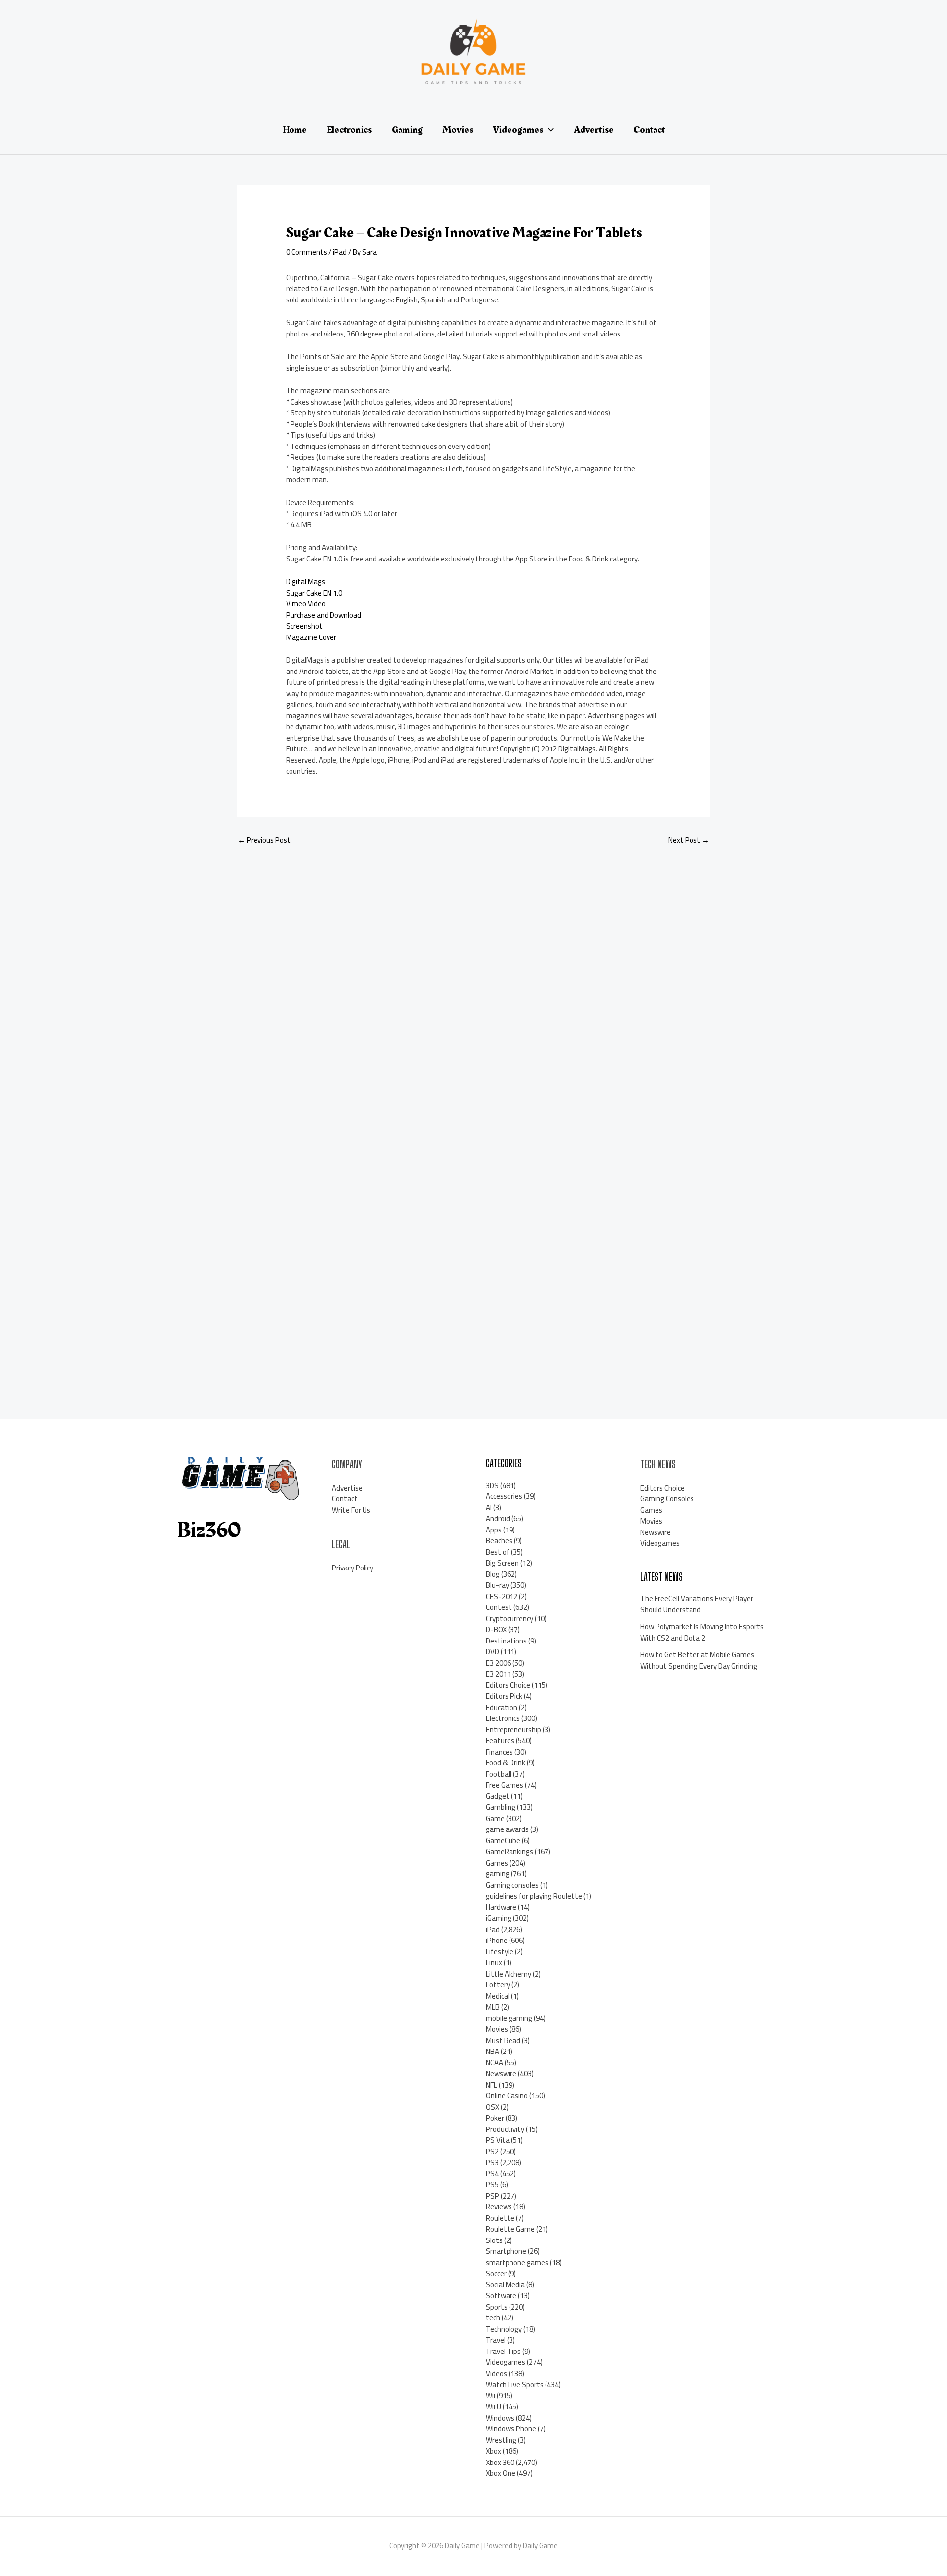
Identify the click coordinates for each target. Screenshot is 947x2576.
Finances (499, 1752)
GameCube (503, 1841)
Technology (504, 2329)
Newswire (501, 2073)
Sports (497, 2307)
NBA (492, 2051)
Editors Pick (504, 1696)
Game (495, 1818)
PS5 (492, 2184)
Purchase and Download (324, 615)
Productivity (505, 2129)
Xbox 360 (500, 2462)
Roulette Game (510, 2229)
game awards (507, 1829)
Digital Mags (306, 581)
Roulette (500, 2218)
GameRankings (510, 1851)
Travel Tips (503, 2351)
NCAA (494, 2063)
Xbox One (501, 2473)
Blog (493, 1574)
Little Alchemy (509, 1974)
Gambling (501, 1807)
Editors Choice (508, 1685)
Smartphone (506, 2251)
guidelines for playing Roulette (534, 1896)
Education (502, 1707)
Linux (494, 1962)
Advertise (347, 1488)
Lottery (498, 1985)
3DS (492, 1485)
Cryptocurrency (510, 1619)
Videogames (506, 2362)
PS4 (492, 2174)
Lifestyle (500, 1952)
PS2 (492, 2151)
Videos (496, 2373)
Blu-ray (497, 1585)
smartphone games (517, 2262)
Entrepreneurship (513, 1730)
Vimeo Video (306, 604)
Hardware (501, 1907)
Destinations (506, 1641)
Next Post (689, 840)
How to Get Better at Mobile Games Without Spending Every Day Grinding (699, 1660)
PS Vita (498, 2140)
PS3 (492, 2162)
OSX (492, 2107)
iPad (340, 252)
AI (489, 1508)
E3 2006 (498, 1663)
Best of (498, 1552)
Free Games (505, 1785)
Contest (499, 1607)
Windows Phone (511, 2429)
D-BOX (496, 1629)
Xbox (493, 2451)
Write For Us (351, 1510)
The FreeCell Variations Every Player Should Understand (697, 1604)
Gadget (498, 1796)
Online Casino (507, 2096)
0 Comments (307, 252)
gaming (498, 1874)
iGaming (499, 1918)
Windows (500, 2418)
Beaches (499, 1541)
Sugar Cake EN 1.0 (314, 593)
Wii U (493, 2407)
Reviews (499, 2207)
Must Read (503, 2040)
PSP (492, 2196)
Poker (495, 2118)
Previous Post (264, 840)
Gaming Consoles (667, 1499)
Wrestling (501, 2440)
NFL (492, 2085)
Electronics (503, 1718)
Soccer (496, 2273)
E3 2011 (498, 1674)
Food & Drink (506, 1763)
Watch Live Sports (515, 2384)
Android (498, 1518)
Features (500, 1740)
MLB (493, 2007)
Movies (497, 2029)
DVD (492, 1652)
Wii (491, 2396)
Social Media (505, 2285)
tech (493, 2318)
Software (501, 2296)
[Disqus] (473, 985)
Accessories (504, 1496)
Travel (496, 2340)
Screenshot (304, 626)
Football (499, 1774)
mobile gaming (509, 2018)
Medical (498, 1996)
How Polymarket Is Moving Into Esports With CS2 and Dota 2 (702, 1632)
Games (497, 1863)
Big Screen (502, 1563)
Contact (345, 1499)
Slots (494, 2240)
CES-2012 (502, 1596)
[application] (548, 130)
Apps (494, 1530)
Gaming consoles (512, 1885)
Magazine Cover (311, 637)
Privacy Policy (353, 1568)
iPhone (497, 1940)
